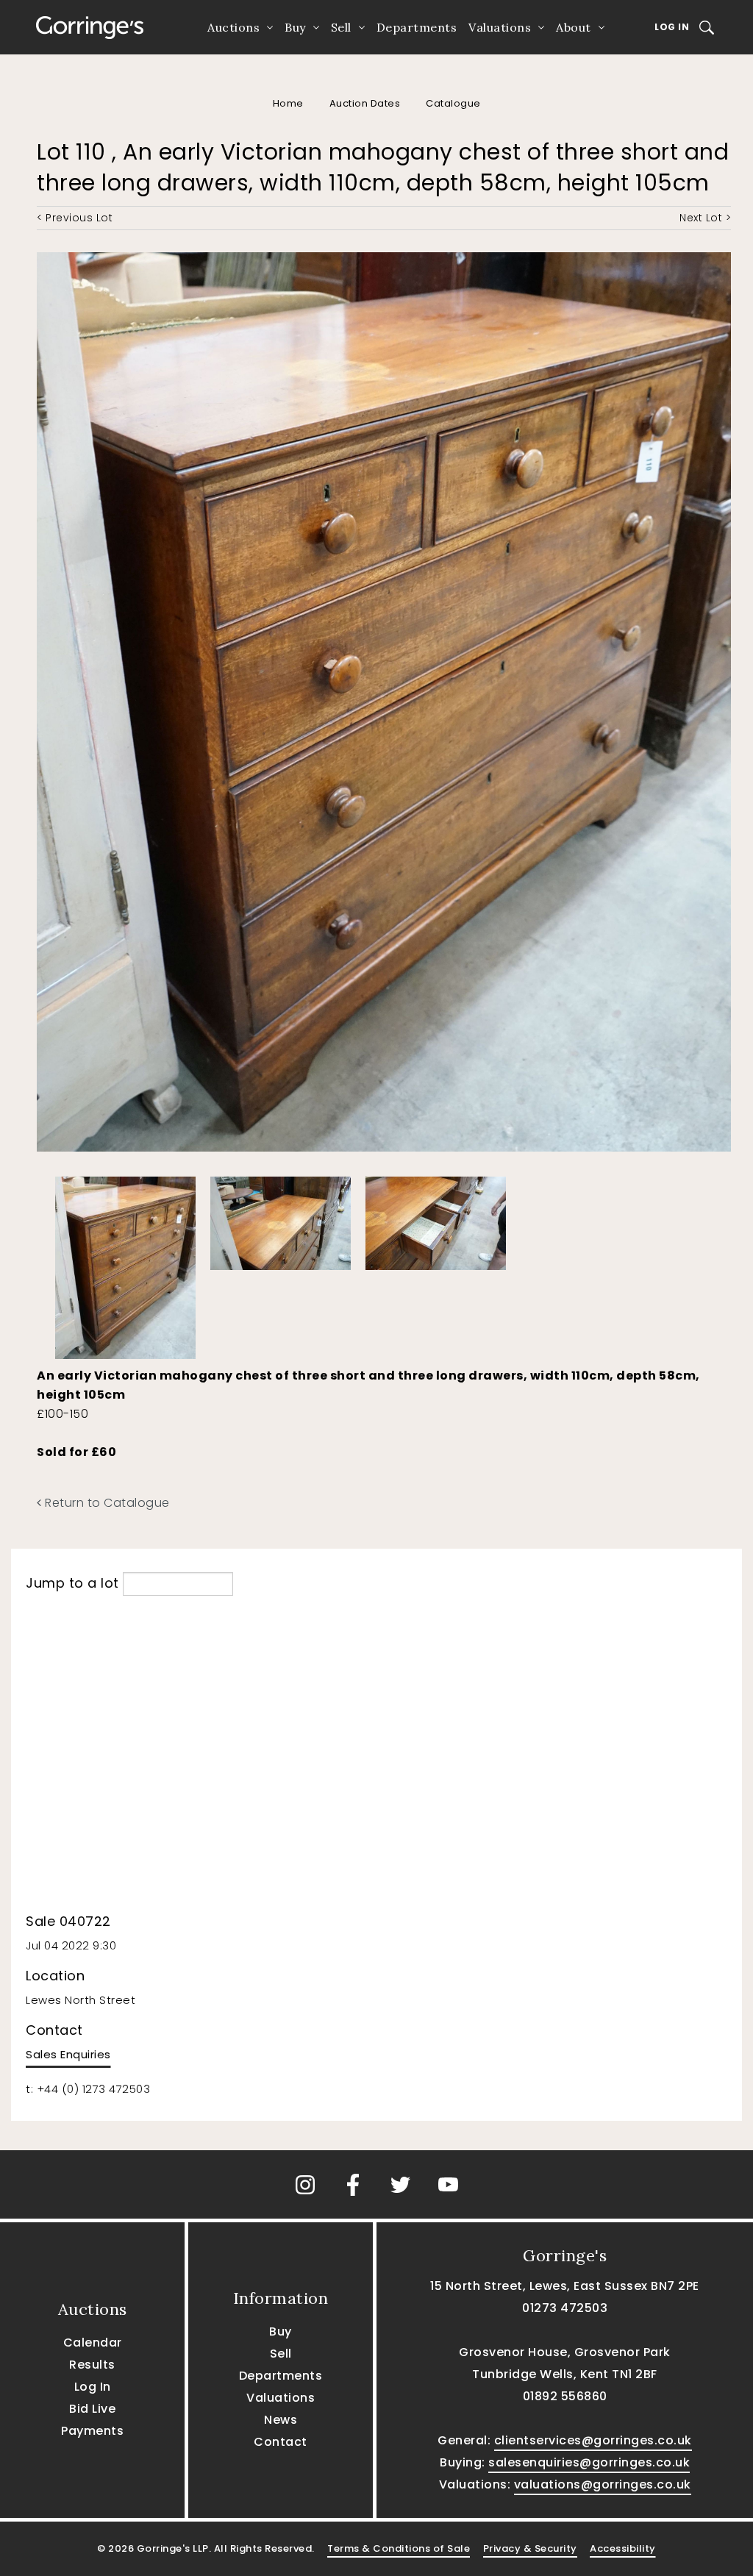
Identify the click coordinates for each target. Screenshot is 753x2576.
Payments (92, 2431)
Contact (281, 2442)
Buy (295, 27)
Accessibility (623, 2548)
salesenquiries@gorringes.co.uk (589, 2462)
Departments (417, 27)
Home (288, 103)
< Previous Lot (75, 218)
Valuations (500, 27)
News (281, 2420)
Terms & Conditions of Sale (399, 2548)
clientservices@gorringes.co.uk (593, 2440)
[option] (125, 1264)
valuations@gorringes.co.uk (603, 2484)
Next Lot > (705, 218)
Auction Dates (365, 103)
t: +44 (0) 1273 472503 (88, 2089)
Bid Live (92, 2409)
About (574, 27)
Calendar (93, 2343)
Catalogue (453, 103)
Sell (341, 27)
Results (92, 2365)
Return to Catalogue (106, 1503)
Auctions (233, 27)
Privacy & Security (530, 2548)
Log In (672, 27)
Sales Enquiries (68, 2054)
